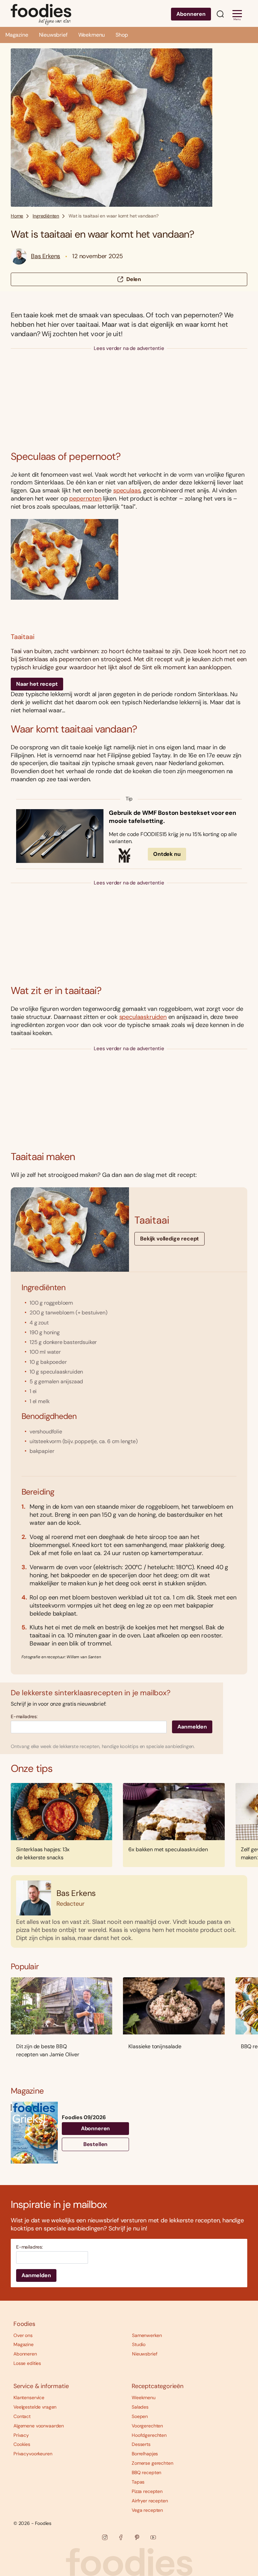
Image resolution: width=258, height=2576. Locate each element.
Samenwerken (147, 2335)
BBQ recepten (146, 2472)
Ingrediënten (46, 216)
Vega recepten (147, 2510)
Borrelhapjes (145, 2454)
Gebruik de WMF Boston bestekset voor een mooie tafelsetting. (173, 817)
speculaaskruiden (143, 1017)
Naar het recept (37, 684)
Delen (134, 279)
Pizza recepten (147, 2491)
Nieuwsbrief (53, 35)
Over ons (23, 2335)
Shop (122, 35)
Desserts (141, 2444)
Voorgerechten (147, 2426)
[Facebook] (121, 2537)
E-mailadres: (24, 1717)
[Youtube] (153, 2537)
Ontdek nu (167, 854)
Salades (140, 2407)
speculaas (127, 490)
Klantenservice (29, 2397)
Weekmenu (92, 35)
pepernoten (85, 499)
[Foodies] (41, 13)
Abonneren (191, 14)
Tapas (138, 2482)
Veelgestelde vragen (35, 2407)
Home (17, 216)
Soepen (140, 2416)
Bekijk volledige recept (169, 1239)
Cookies (22, 2444)
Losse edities (27, 2363)
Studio (139, 2344)
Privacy (21, 2435)
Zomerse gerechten (153, 2463)
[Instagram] (105, 2537)
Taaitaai (23, 637)
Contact (22, 2416)
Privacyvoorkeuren (33, 2454)
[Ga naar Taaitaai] (129, 573)
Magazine (17, 35)
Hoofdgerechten (149, 2435)
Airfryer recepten (150, 2501)
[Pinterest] (137, 2537)
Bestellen (96, 2144)
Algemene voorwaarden (39, 2426)
